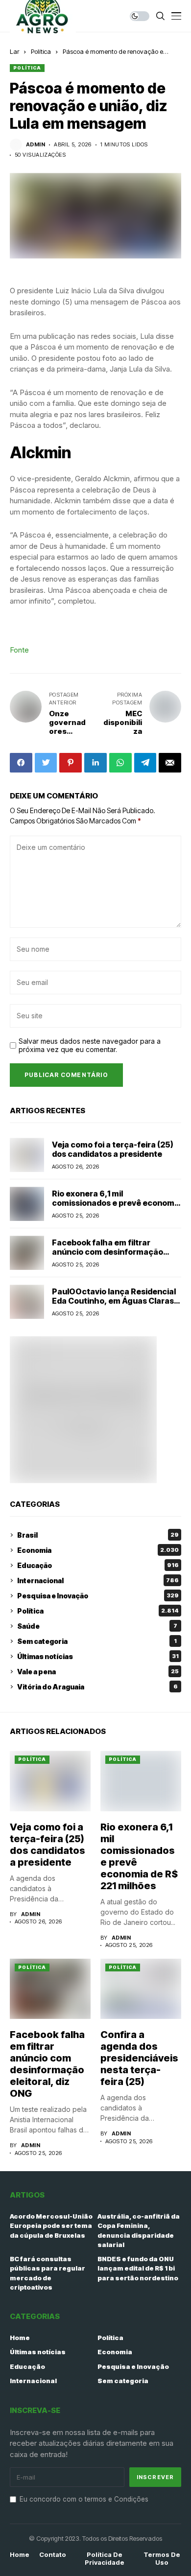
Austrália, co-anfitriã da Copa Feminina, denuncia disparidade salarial (139, 2231)
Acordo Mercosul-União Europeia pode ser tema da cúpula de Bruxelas (51, 2226)
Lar (14, 51)
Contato (53, 2555)
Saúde (97, 1626)
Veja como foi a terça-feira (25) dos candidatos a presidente (113, 1149)
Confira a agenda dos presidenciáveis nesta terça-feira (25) (139, 2058)
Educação (98, 1565)
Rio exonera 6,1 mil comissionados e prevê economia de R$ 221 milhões (117, 1203)
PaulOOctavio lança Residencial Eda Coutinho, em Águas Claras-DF (115, 1301)
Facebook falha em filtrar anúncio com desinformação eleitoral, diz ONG (107, 1252)
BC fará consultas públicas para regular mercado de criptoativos (48, 2273)
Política (41, 51)
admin (36, 145)
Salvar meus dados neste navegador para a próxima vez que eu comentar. (90, 1045)
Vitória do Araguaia (97, 1687)
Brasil (98, 1535)
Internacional (98, 1581)
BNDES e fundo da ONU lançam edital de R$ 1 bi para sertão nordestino (138, 2268)
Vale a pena (98, 1672)
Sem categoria (97, 1641)
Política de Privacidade (105, 2559)
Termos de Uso (162, 2559)
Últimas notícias (98, 1656)
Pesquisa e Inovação (98, 1596)
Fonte (19, 650)
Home (20, 2338)
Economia (98, 1550)
